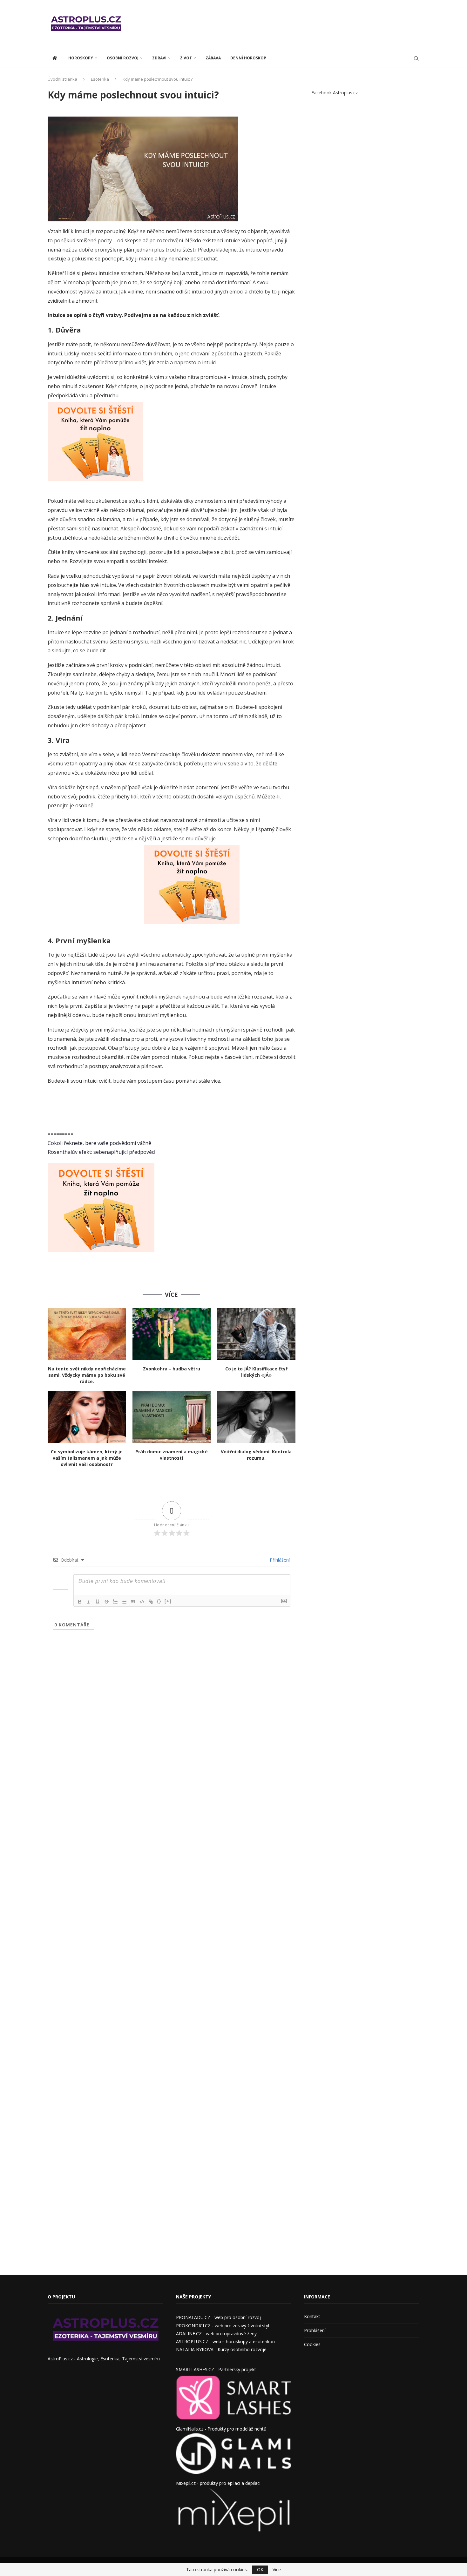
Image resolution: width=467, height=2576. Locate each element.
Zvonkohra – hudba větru (172, 1369)
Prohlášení (315, 2330)
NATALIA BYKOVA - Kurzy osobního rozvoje (221, 2349)
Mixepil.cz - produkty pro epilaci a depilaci (218, 2483)
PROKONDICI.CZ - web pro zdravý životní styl (223, 2326)
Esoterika (100, 79)
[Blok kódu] (142, 1602)
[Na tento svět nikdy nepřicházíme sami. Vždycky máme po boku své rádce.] (87, 1334)
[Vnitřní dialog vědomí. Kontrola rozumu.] (256, 1417)
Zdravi (159, 58)
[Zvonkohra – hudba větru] (172, 1334)
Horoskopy (81, 58)
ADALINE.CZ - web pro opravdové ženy (216, 2334)
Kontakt (312, 2316)
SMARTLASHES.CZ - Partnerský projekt (216, 2369)
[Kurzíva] (89, 1602)
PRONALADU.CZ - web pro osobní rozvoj (218, 2317)
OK (260, 2569)
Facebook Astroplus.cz (335, 93)
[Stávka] (106, 1602)
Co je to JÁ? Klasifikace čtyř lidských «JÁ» (256, 1372)
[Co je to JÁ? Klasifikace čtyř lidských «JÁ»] (256, 1334)
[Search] (416, 58)
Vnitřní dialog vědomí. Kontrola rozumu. (256, 1455)
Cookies (312, 2344)
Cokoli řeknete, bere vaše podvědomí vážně (99, 1143)
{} (159, 1601)
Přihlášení (279, 1560)
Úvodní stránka (62, 79)
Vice (277, 2570)
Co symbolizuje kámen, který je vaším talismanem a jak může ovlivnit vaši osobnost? (87, 1458)
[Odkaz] (151, 1602)
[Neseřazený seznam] (124, 1602)
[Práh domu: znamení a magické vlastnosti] (172, 1417)
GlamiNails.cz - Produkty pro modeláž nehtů (221, 2429)
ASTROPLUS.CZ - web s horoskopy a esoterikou (225, 2341)
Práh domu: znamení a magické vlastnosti (172, 1455)
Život (186, 58)
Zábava (213, 58)
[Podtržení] (98, 1602)
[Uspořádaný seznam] (115, 1602)
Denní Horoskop (248, 58)
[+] (168, 1601)
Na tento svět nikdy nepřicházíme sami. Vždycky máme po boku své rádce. (87, 1375)
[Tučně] (80, 1602)
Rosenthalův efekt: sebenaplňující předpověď (101, 1152)
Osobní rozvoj (123, 58)
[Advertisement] (304, 24)
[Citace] (133, 1602)
